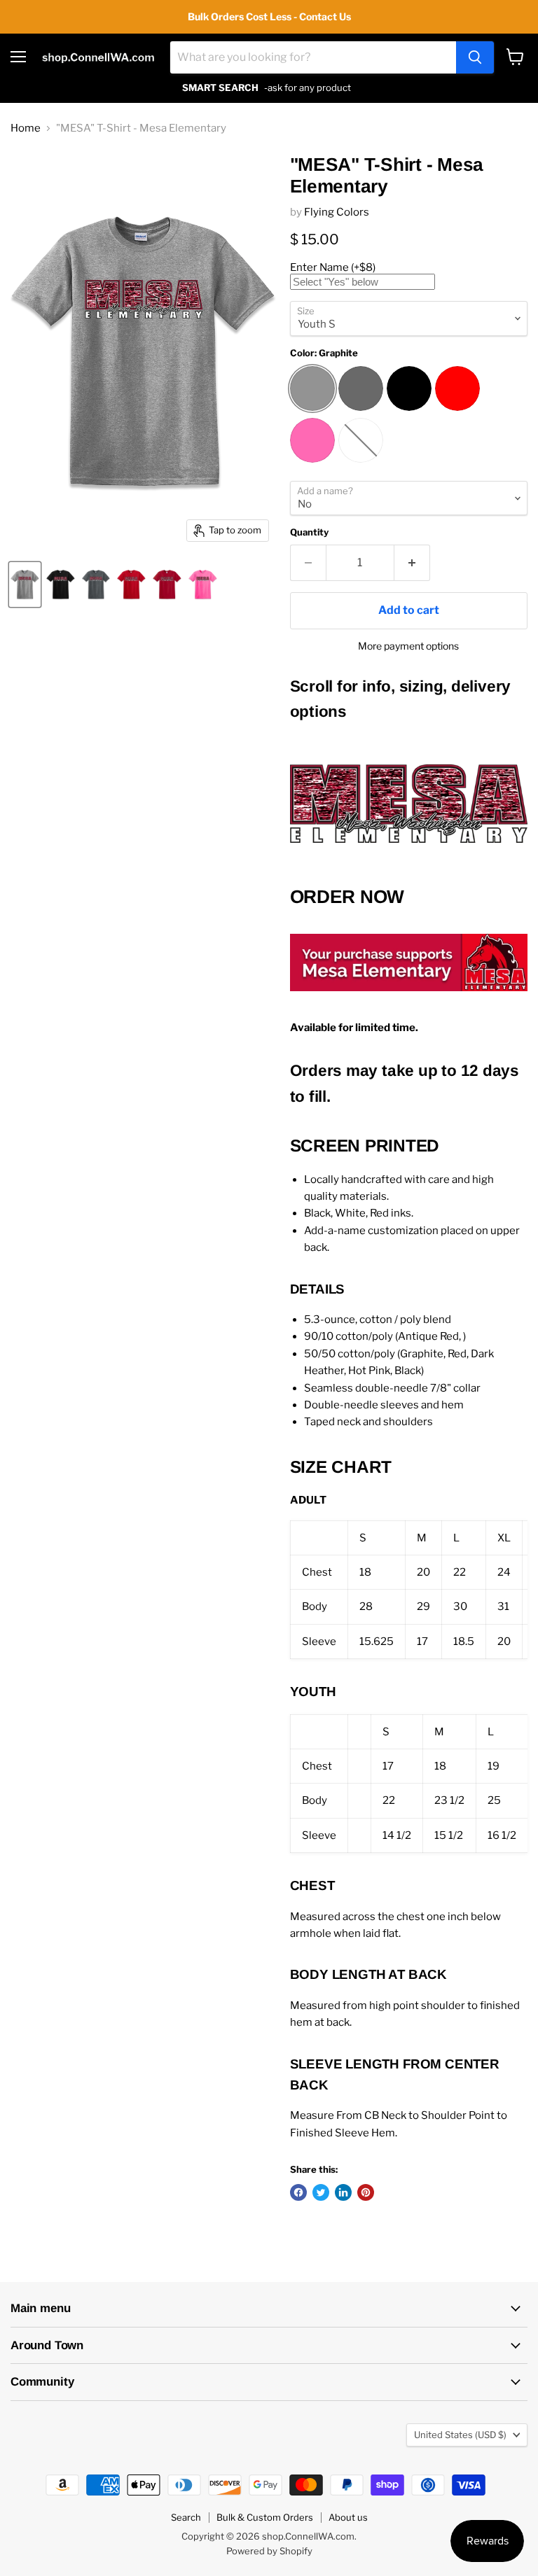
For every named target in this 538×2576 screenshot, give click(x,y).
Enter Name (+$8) (333, 267)
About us (348, 2517)
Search (186, 2517)
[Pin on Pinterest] (366, 2192)
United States (460, 2435)
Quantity (309, 532)
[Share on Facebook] (298, 2192)
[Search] (475, 57)
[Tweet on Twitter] (321, 2192)
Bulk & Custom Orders (265, 2517)
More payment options (408, 646)
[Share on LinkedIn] (343, 2192)
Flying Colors (337, 212)
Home (26, 128)
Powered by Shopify (269, 2551)
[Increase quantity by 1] (412, 563)
